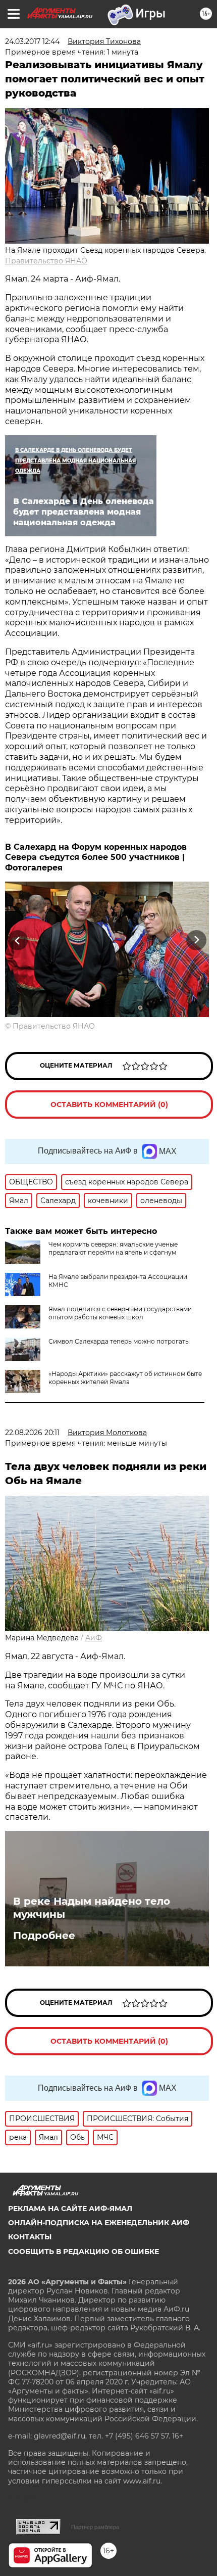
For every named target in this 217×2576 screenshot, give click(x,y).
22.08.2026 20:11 (32, 1433)
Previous (16, 940)
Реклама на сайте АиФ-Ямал (70, 2209)
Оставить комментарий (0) (109, 1105)
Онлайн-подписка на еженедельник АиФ (99, 2223)
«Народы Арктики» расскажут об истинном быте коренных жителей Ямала (125, 1378)
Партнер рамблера (95, 2527)
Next (197, 940)
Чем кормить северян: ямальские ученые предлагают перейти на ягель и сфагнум (113, 1248)
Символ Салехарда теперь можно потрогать (119, 1341)
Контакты (30, 2237)
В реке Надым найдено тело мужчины (92, 1908)
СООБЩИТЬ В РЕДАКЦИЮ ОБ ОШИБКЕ (84, 2251)
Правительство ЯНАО (46, 261)
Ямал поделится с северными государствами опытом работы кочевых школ (120, 1313)
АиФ (94, 1638)
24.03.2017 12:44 (32, 41)
